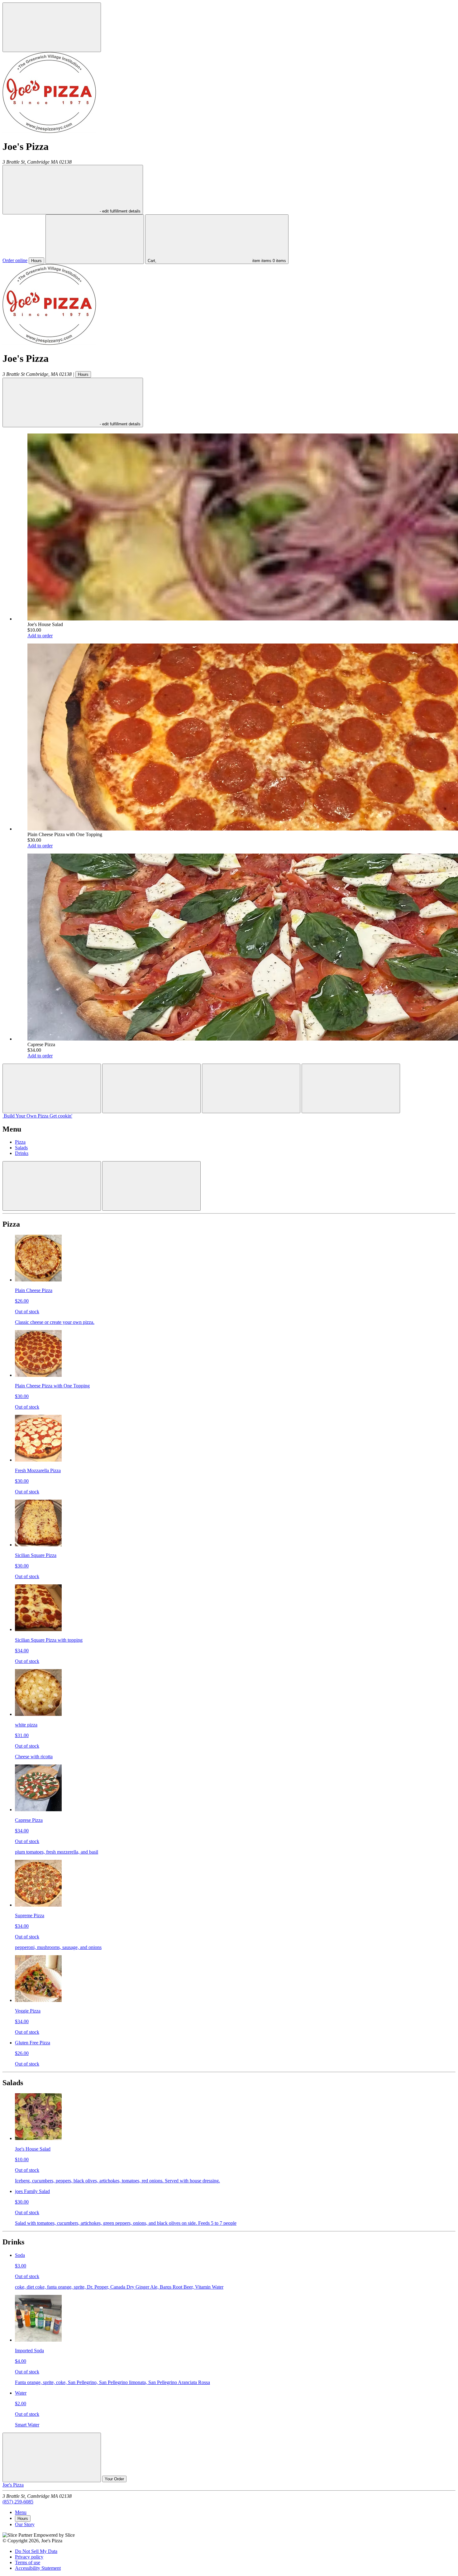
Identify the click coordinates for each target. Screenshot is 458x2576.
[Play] (251, 1088)
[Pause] (151, 1088)
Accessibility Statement (38, 2568)
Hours (36, 261)
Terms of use (28, 2562)
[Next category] (151, 1186)
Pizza (20, 1142)
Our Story (25, 2524)
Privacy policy (29, 2557)
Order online (15, 260)
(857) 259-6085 (18, 2502)
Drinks (22, 1153)
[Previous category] (52, 1186)
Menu (21, 2512)
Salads (21, 1148)
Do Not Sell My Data (36, 2551)
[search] (95, 239)
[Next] (351, 1088)
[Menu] (52, 27)
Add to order (40, 636)
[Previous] (52, 1088)
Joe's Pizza (13, 2485)
